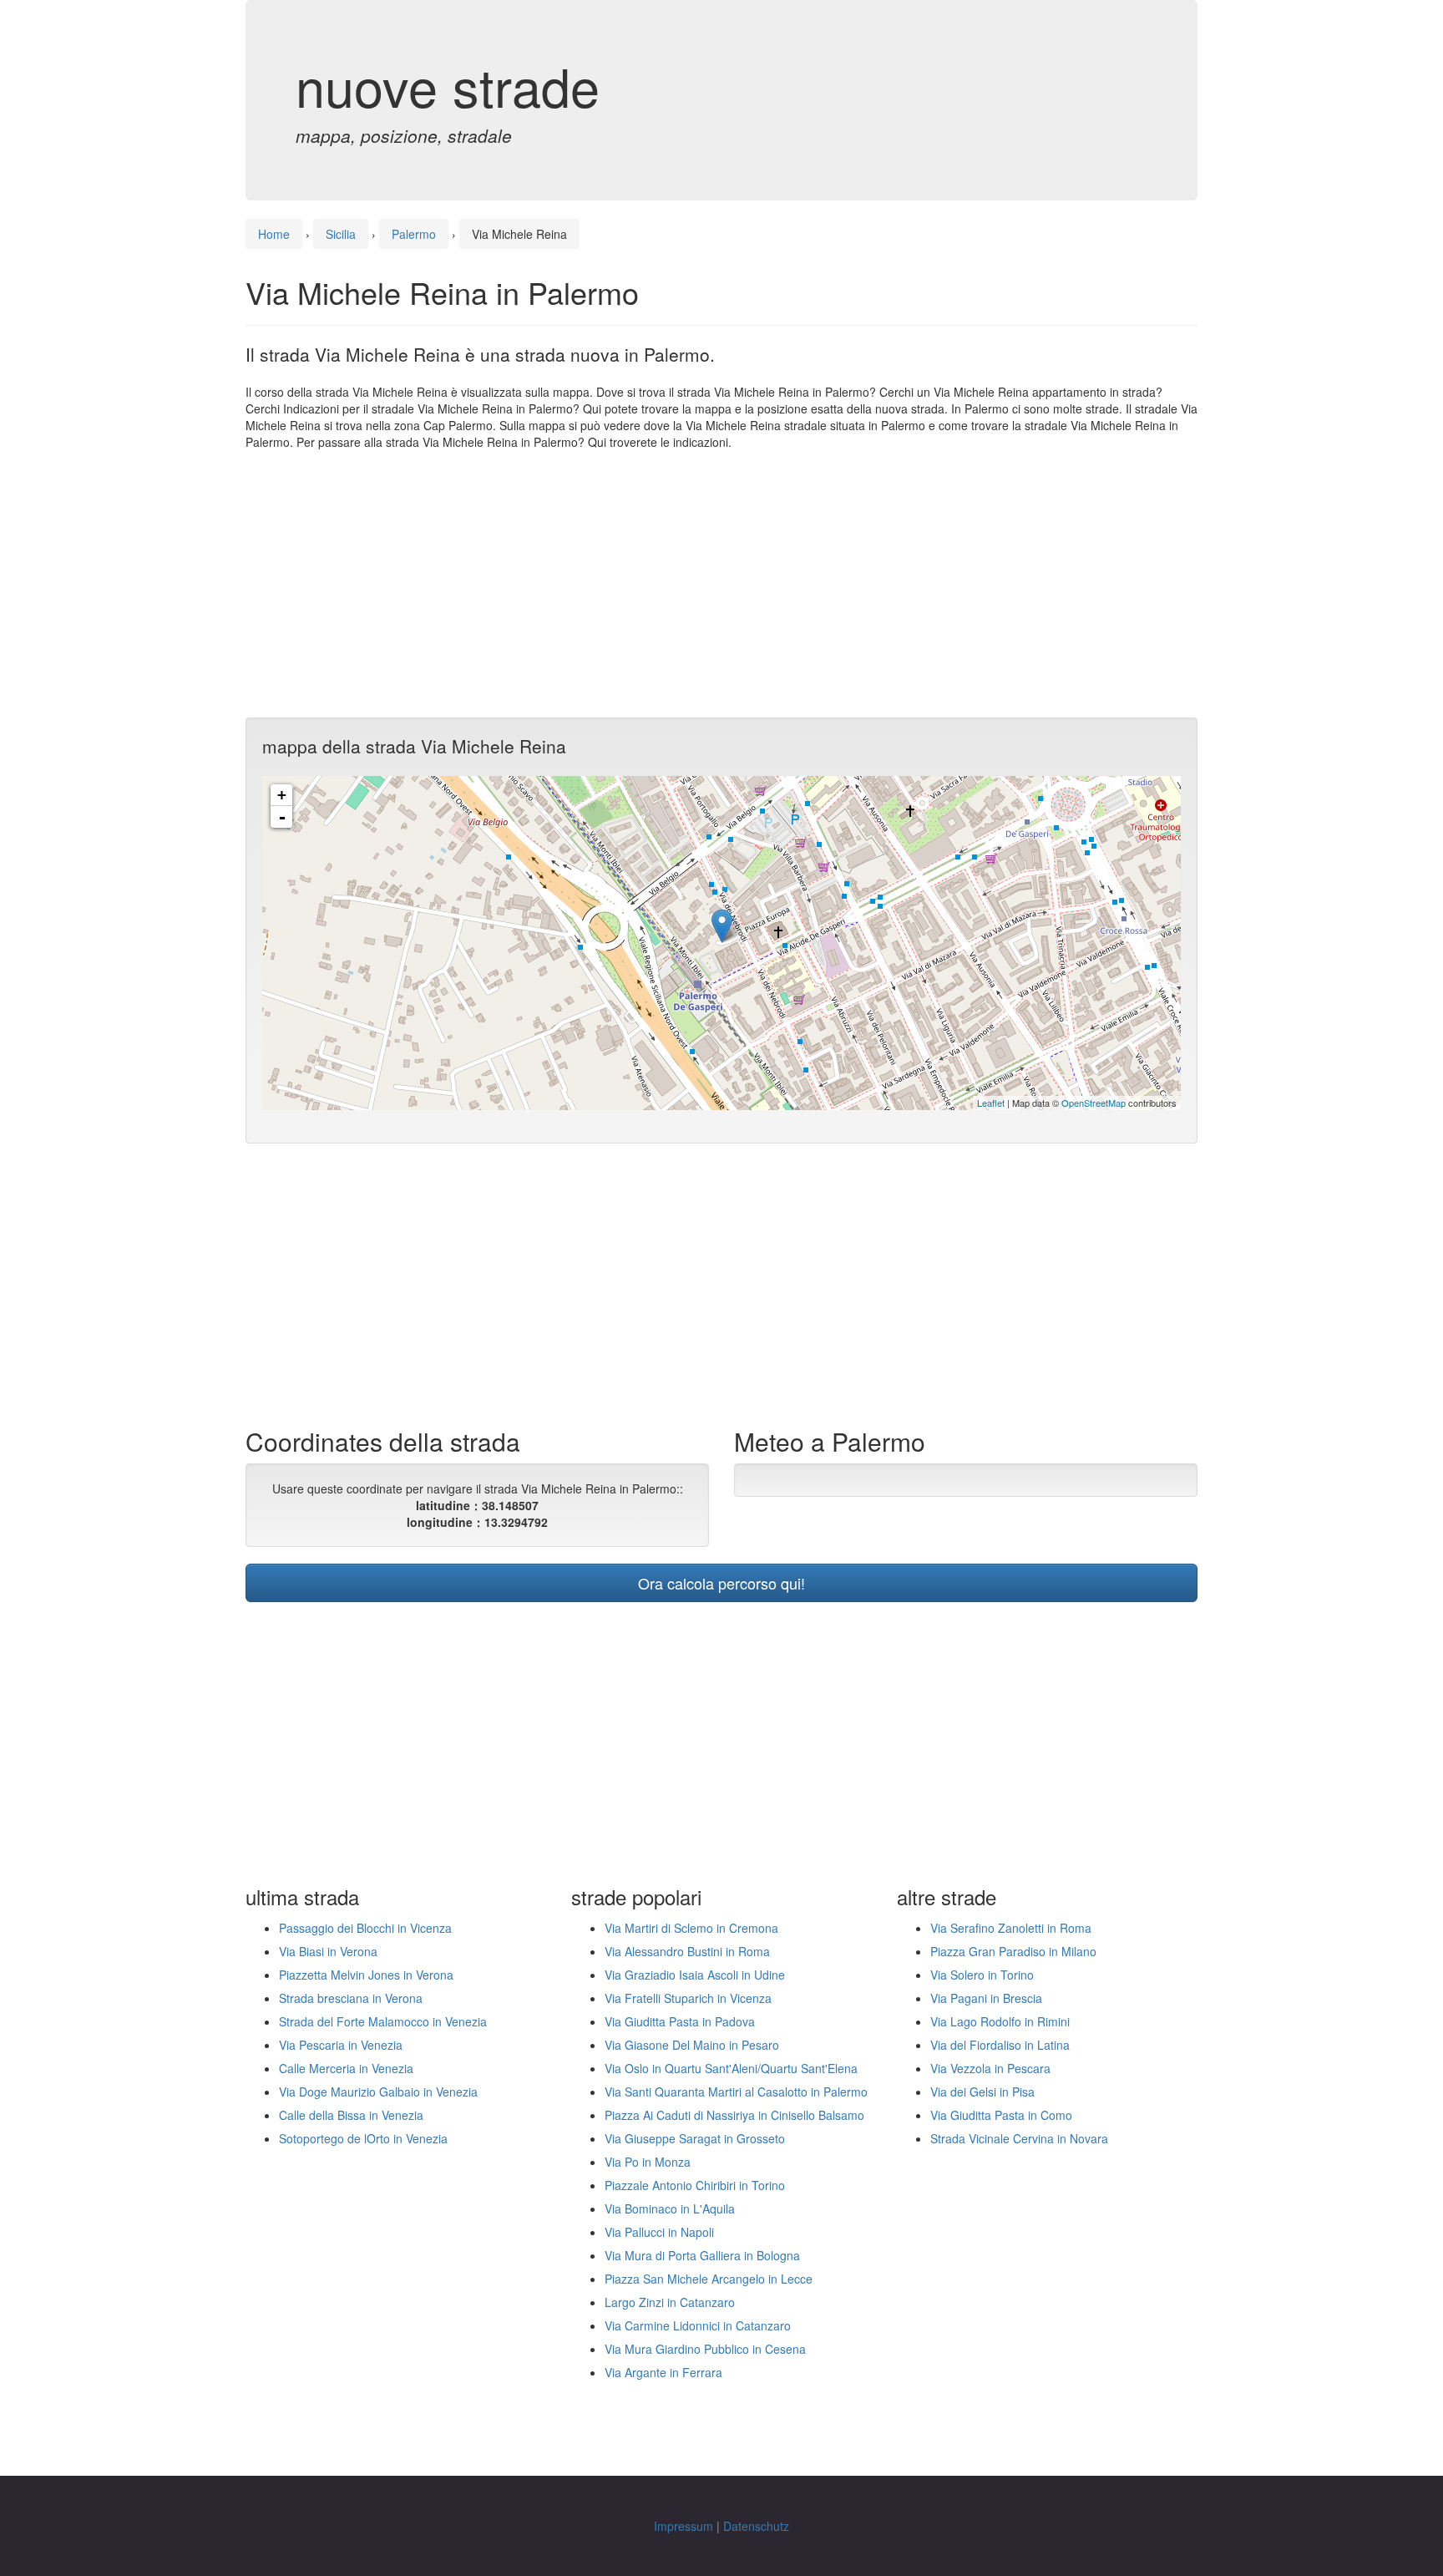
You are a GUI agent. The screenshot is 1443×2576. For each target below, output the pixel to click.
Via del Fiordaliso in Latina (1000, 2045)
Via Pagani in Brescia (986, 1998)
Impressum (684, 2526)
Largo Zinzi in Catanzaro (670, 2302)
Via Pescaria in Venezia (341, 2045)
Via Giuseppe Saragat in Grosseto (695, 2138)
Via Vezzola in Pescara (990, 2068)
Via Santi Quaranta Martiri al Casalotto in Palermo (736, 2092)
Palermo (414, 234)
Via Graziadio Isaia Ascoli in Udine (695, 1975)
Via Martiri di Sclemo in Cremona (691, 1928)
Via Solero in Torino (982, 1975)
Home (274, 234)
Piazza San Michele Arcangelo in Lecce (709, 2279)
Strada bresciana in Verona (351, 1998)
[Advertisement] (721, 584)
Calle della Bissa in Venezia (351, 2115)
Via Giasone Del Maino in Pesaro (692, 2045)
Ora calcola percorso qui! (721, 1583)
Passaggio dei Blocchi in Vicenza (365, 1928)
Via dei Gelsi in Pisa (982, 2092)
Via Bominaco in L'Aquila (670, 2208)
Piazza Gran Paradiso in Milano (1013, 1951)
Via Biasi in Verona (328, 1951)
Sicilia (341, 234)
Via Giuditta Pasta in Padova (680, 2021)
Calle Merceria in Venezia (346, 2068)
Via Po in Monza (648, 2162)
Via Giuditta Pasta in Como (1001, 2115)
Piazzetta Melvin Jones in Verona (366, 1975)
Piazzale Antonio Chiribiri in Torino (695, 2185)
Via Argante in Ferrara (663, 2372)
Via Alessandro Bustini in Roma (687, 1951)
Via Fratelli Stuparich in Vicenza (688, 1998)
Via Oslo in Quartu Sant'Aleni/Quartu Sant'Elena (731, 2068)
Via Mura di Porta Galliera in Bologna (702, 2255)
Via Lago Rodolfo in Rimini (1000, 2021)
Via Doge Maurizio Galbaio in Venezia (378, 2092)
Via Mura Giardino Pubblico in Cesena (705, 2349)
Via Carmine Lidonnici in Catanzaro (698, 2325)
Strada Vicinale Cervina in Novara (1019, 2138)
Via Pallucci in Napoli (659, 2232)
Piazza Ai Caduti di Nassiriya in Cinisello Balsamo (734, 2115)
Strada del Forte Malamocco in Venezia (383, 2021)
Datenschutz (756, 2526)
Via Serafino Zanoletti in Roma (1011, 1928)
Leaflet (991, 1103)
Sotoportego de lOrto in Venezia (363, 2138)
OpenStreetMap (1094, 1103)
